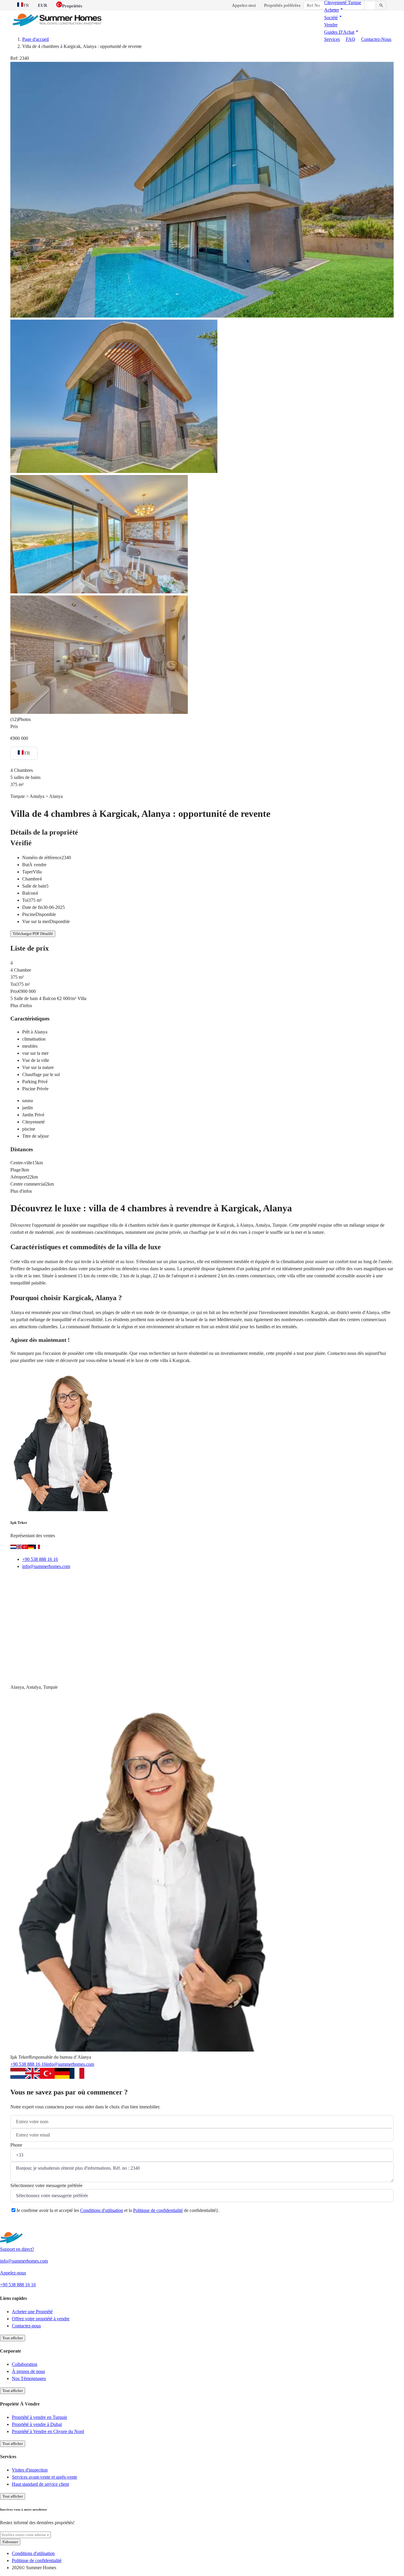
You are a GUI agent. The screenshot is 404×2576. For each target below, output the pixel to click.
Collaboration (25, 2364)
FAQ (350, 39)
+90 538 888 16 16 (40, 1559)
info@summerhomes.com (46, 1566)
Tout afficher (13, 2338)
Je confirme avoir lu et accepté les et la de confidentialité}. (118, 2210)
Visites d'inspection (30, 2470)
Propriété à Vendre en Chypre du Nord (48, 2431)
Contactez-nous (376, 39)
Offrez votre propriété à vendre (41, 2319)
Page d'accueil (35, 39)
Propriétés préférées (282, 5)
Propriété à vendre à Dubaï (37, 2424)
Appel (52, 1581)
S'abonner (10, 2542)
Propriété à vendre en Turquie (39, 2417)
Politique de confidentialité (158, 2210)
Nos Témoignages (29, 2378)
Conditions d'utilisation (102, 2210)
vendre (331, 25)
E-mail (24, 1581)
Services (332, 39)
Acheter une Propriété (32, 2312)
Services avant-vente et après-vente (45, 2477)
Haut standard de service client (40, 2484)
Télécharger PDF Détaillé (33, 934)
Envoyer (26, 2225)
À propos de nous (28, 2371)
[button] (334, 10)
